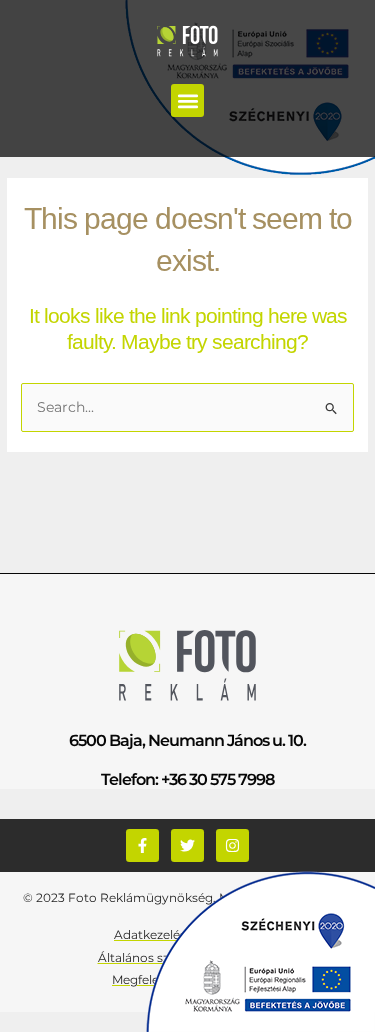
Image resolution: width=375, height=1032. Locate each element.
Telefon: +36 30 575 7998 (187, 779)
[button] (187, 100)
